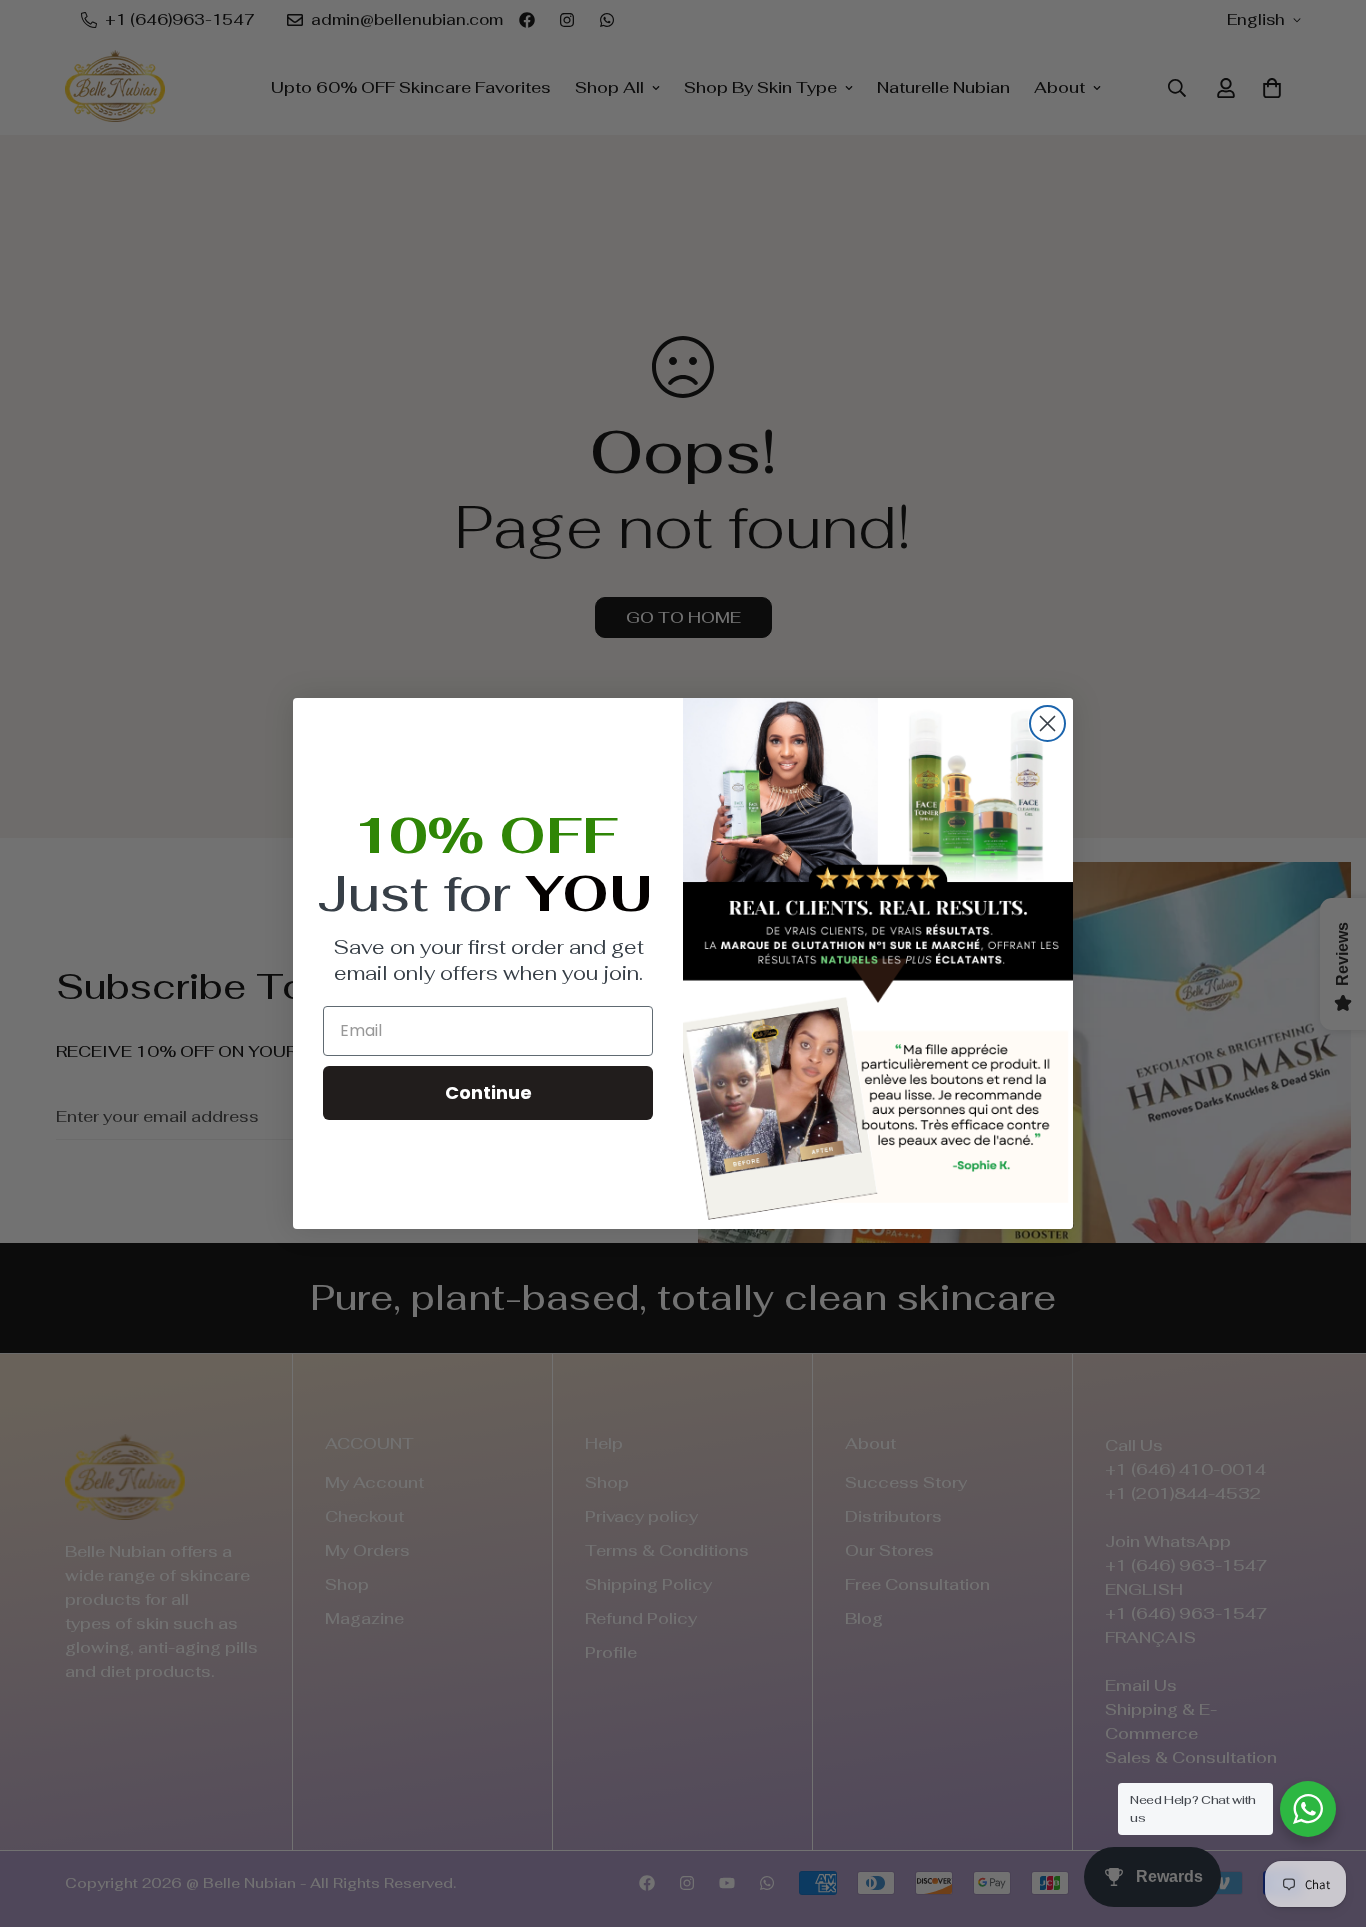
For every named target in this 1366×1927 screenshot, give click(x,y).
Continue (488, 1092)
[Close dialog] (1047, 723)
